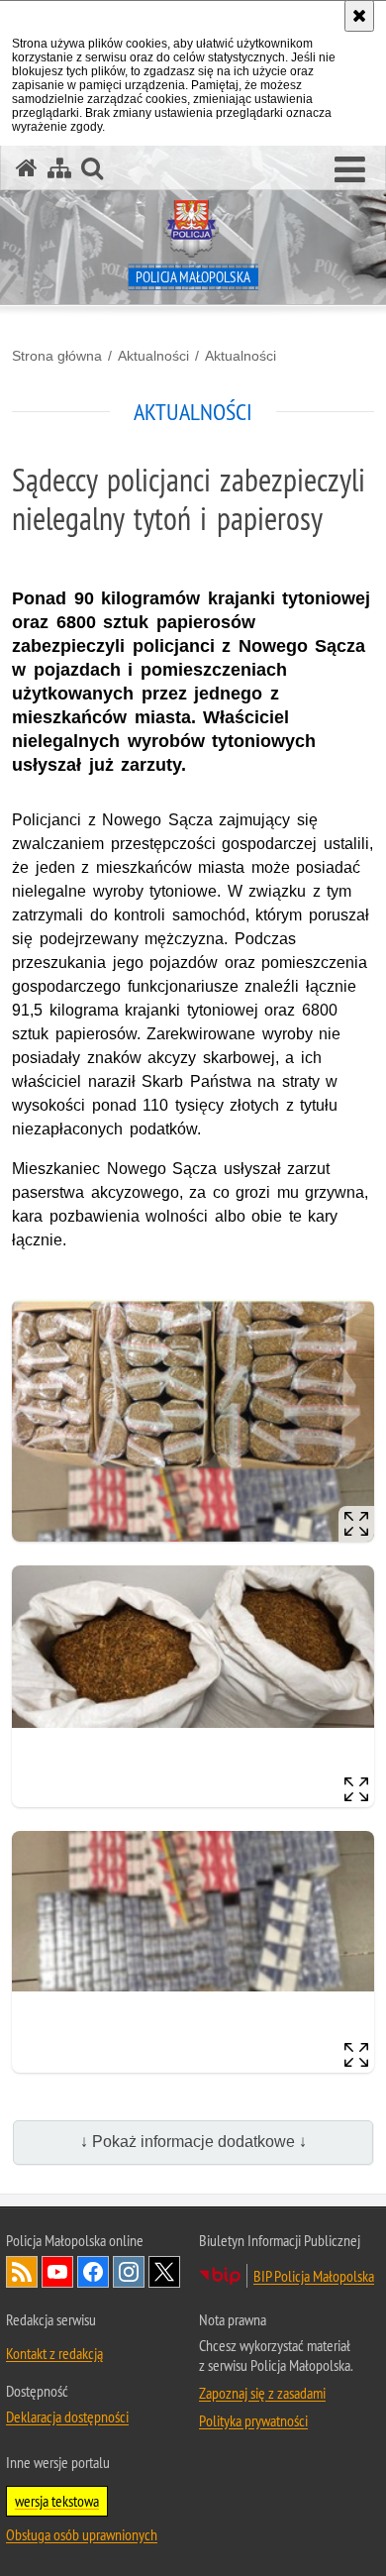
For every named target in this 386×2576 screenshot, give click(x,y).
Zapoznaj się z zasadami (262, 2393)
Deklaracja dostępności (67, 2416)
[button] (350, 170)
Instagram (129, 2272)
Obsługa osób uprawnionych (82, 2534)
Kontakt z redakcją (54, 2353)
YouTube (57, 2272)
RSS (22, 2272)
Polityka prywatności (253, 2420)
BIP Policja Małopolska (314, 2276)
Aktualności (153, 356)
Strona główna (57, 356)
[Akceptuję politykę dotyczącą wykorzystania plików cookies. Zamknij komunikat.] (359, 16)
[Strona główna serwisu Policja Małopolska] (27, 168)
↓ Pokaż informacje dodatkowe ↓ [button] (193, 2142)
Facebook (93, 2272)
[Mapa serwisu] (59, 168)
